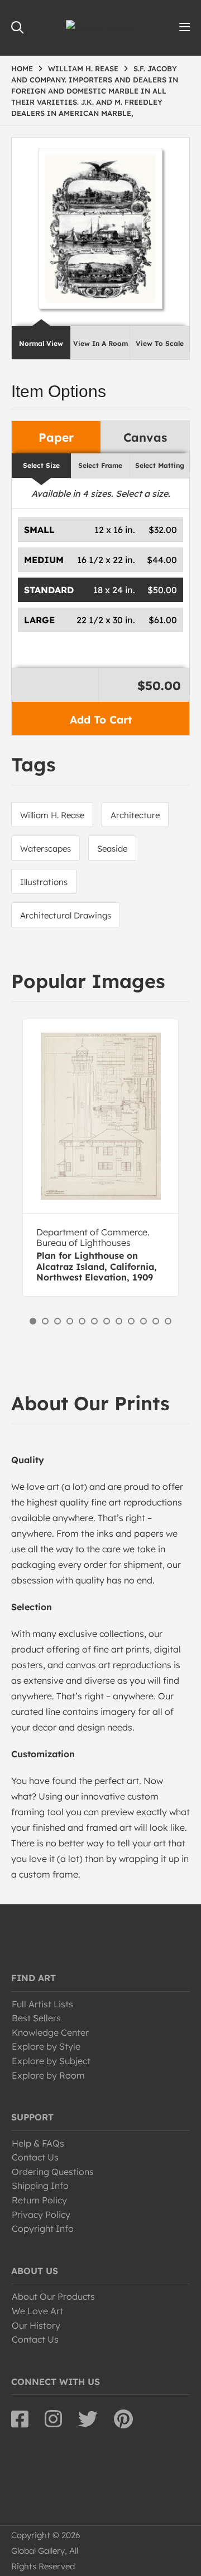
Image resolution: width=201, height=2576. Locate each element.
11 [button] (156, 1321)
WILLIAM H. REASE (83, 69)
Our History (36, 2325)
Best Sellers (36, 2018)
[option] (100, 1158)
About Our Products (53, 2296)
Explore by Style (46, 2046)
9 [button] (131, 1321)
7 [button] (107, 1321)
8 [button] (119, 1321)
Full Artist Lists (42, 2004)
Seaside (112, 849)
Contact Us (35, 2157)
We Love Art (37, 2311)
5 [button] (82, 1321)
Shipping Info (40, 2186)
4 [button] (70, 1321)
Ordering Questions (53, 2172)
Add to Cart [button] (101, 720)
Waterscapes (46, 849)
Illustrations (44, 882)
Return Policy (39, 2200)
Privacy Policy (41, 2215)
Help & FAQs (38, 2143)
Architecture (135, 815)
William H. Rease (52, 815)
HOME (22, 69)
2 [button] (45, 1321)
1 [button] (33, 1321)
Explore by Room (48, 2075)
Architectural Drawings (66, 915)
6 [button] (94, 1321)
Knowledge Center (50, 2032)
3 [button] (58, 1321)
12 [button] (168, 1321)
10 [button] (143, 1321)
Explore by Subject (51, 2061)
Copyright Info (43, 2228)
